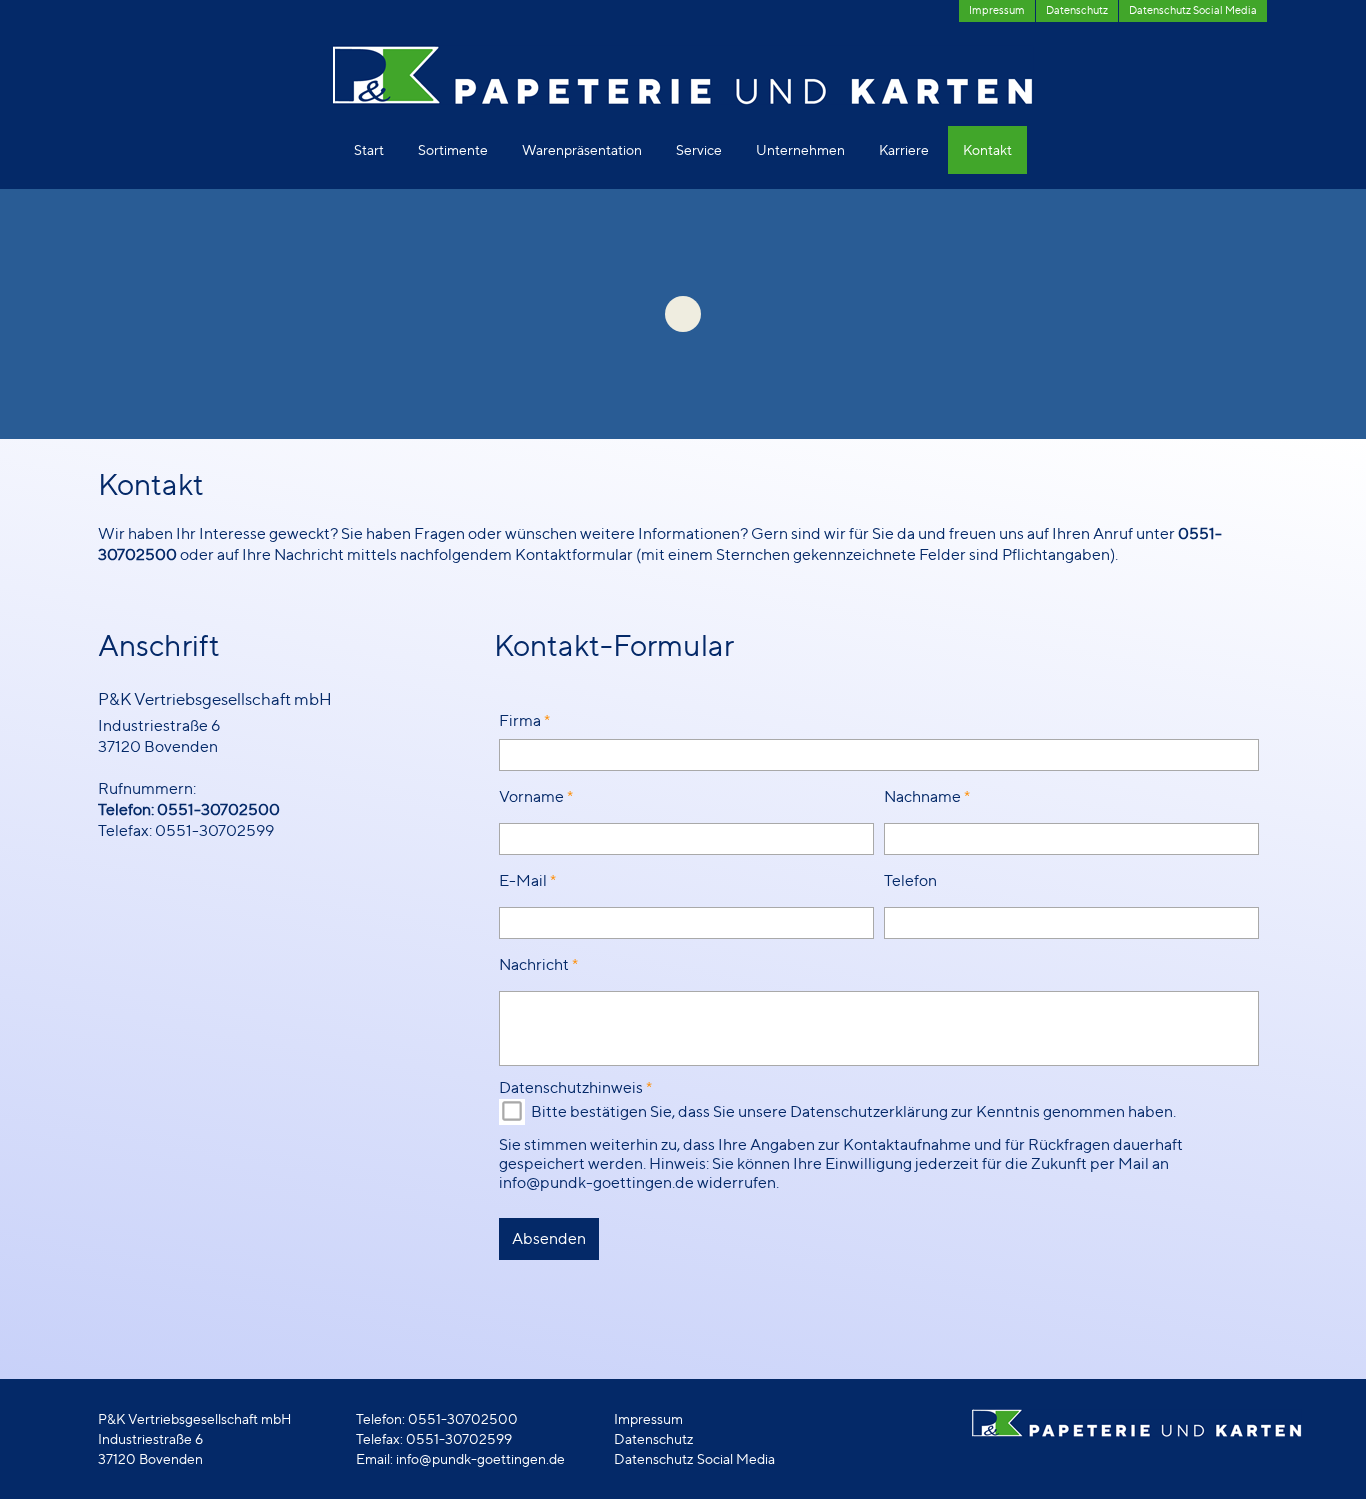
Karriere (904, 149)
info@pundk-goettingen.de (480, 1458)
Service (699, 149)
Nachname (922, 796)
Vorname (531, 796)
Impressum (648, 1418)
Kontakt (987, 149)
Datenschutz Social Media (694, 1458)
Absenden (549, 1238)
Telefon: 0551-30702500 (189, 809)
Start (369, 149)
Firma (520, 720)
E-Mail (523, 880)
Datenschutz (654, 1438)
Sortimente (453, 149)
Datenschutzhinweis (571, 1087)
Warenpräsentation (582, 149)
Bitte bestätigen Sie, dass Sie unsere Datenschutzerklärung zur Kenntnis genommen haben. (853, 1111)
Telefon (910, 880)
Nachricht (534, 964)
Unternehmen (800, 149)
